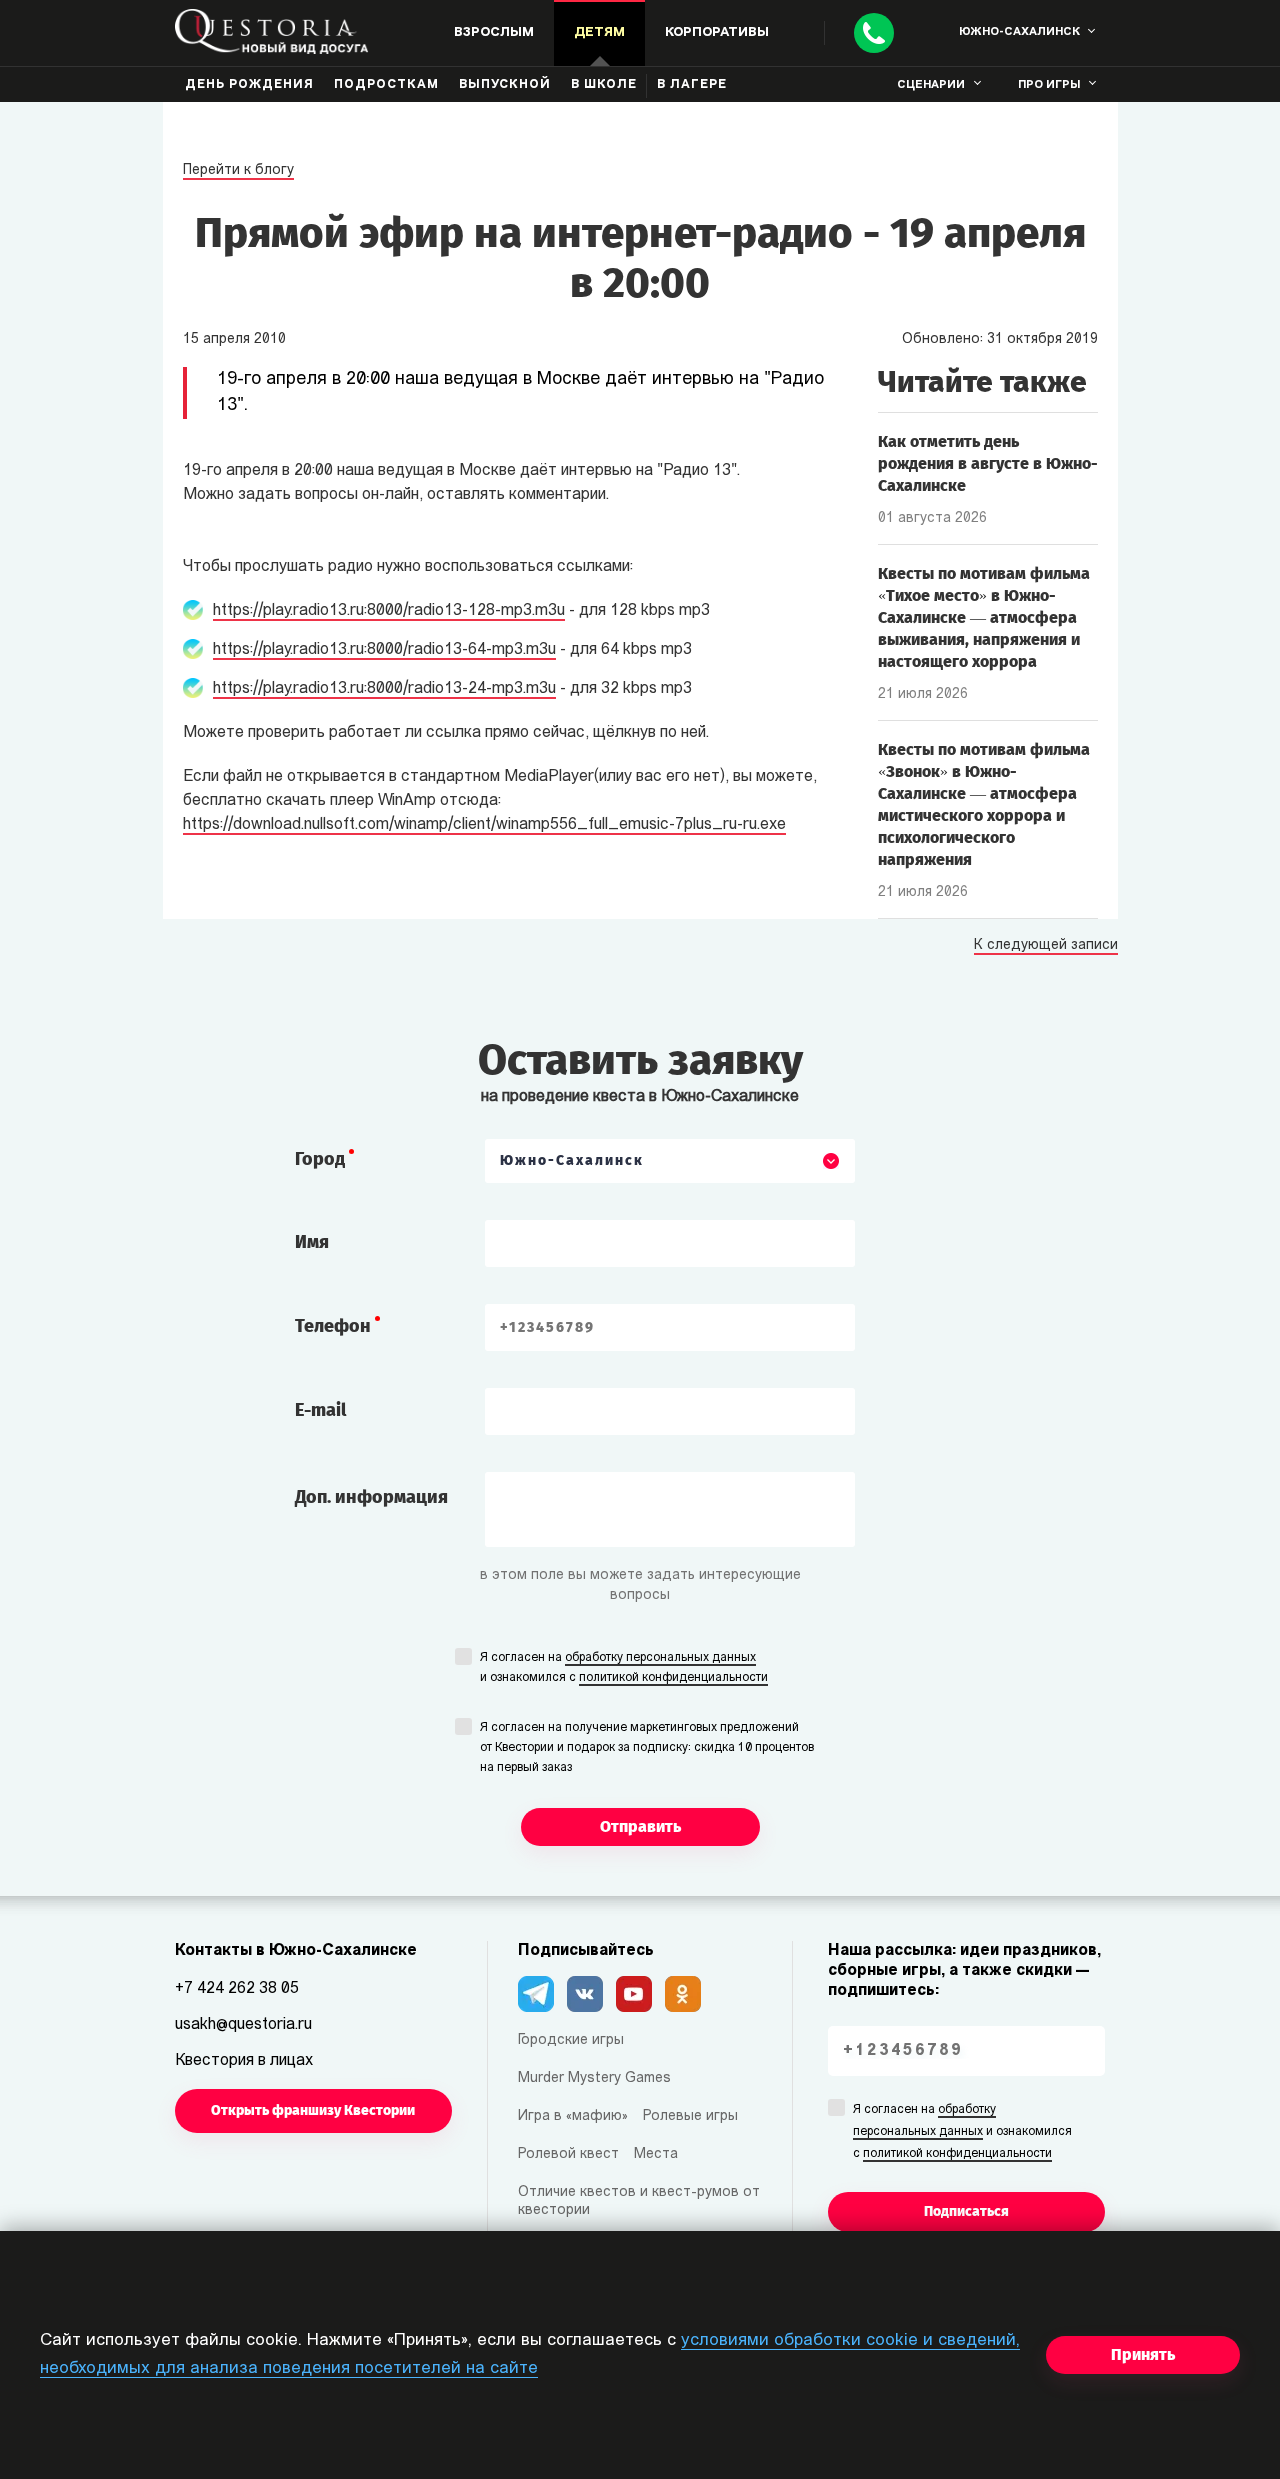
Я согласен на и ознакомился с (624, 1668)
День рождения (249, 85)
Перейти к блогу (238, 170)
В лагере (692, 85)
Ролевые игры (690, 2116)
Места (656, 2154)
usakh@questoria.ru (243, 2025)
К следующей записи (1046, 946)
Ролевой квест (568, 2154)
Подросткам (386, 85)
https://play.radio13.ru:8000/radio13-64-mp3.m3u (384, 650)
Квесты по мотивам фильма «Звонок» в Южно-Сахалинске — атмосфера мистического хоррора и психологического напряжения (984, 804)
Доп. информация (371, 1497)
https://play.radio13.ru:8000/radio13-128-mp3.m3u (389, 611)
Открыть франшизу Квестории (313, 2110)
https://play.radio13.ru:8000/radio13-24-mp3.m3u (384, 689)
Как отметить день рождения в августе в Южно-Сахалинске (988, 463)
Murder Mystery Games (594, 2078)
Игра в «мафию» (573, 2116)
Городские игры (571, 2040)
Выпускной (505, 85)
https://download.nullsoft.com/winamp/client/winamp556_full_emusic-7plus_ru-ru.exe (484, 825)
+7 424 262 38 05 (237, 1989)
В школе (604, 85)
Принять (1143, 2354)
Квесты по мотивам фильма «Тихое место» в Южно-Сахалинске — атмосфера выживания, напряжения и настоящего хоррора (984, 617)
